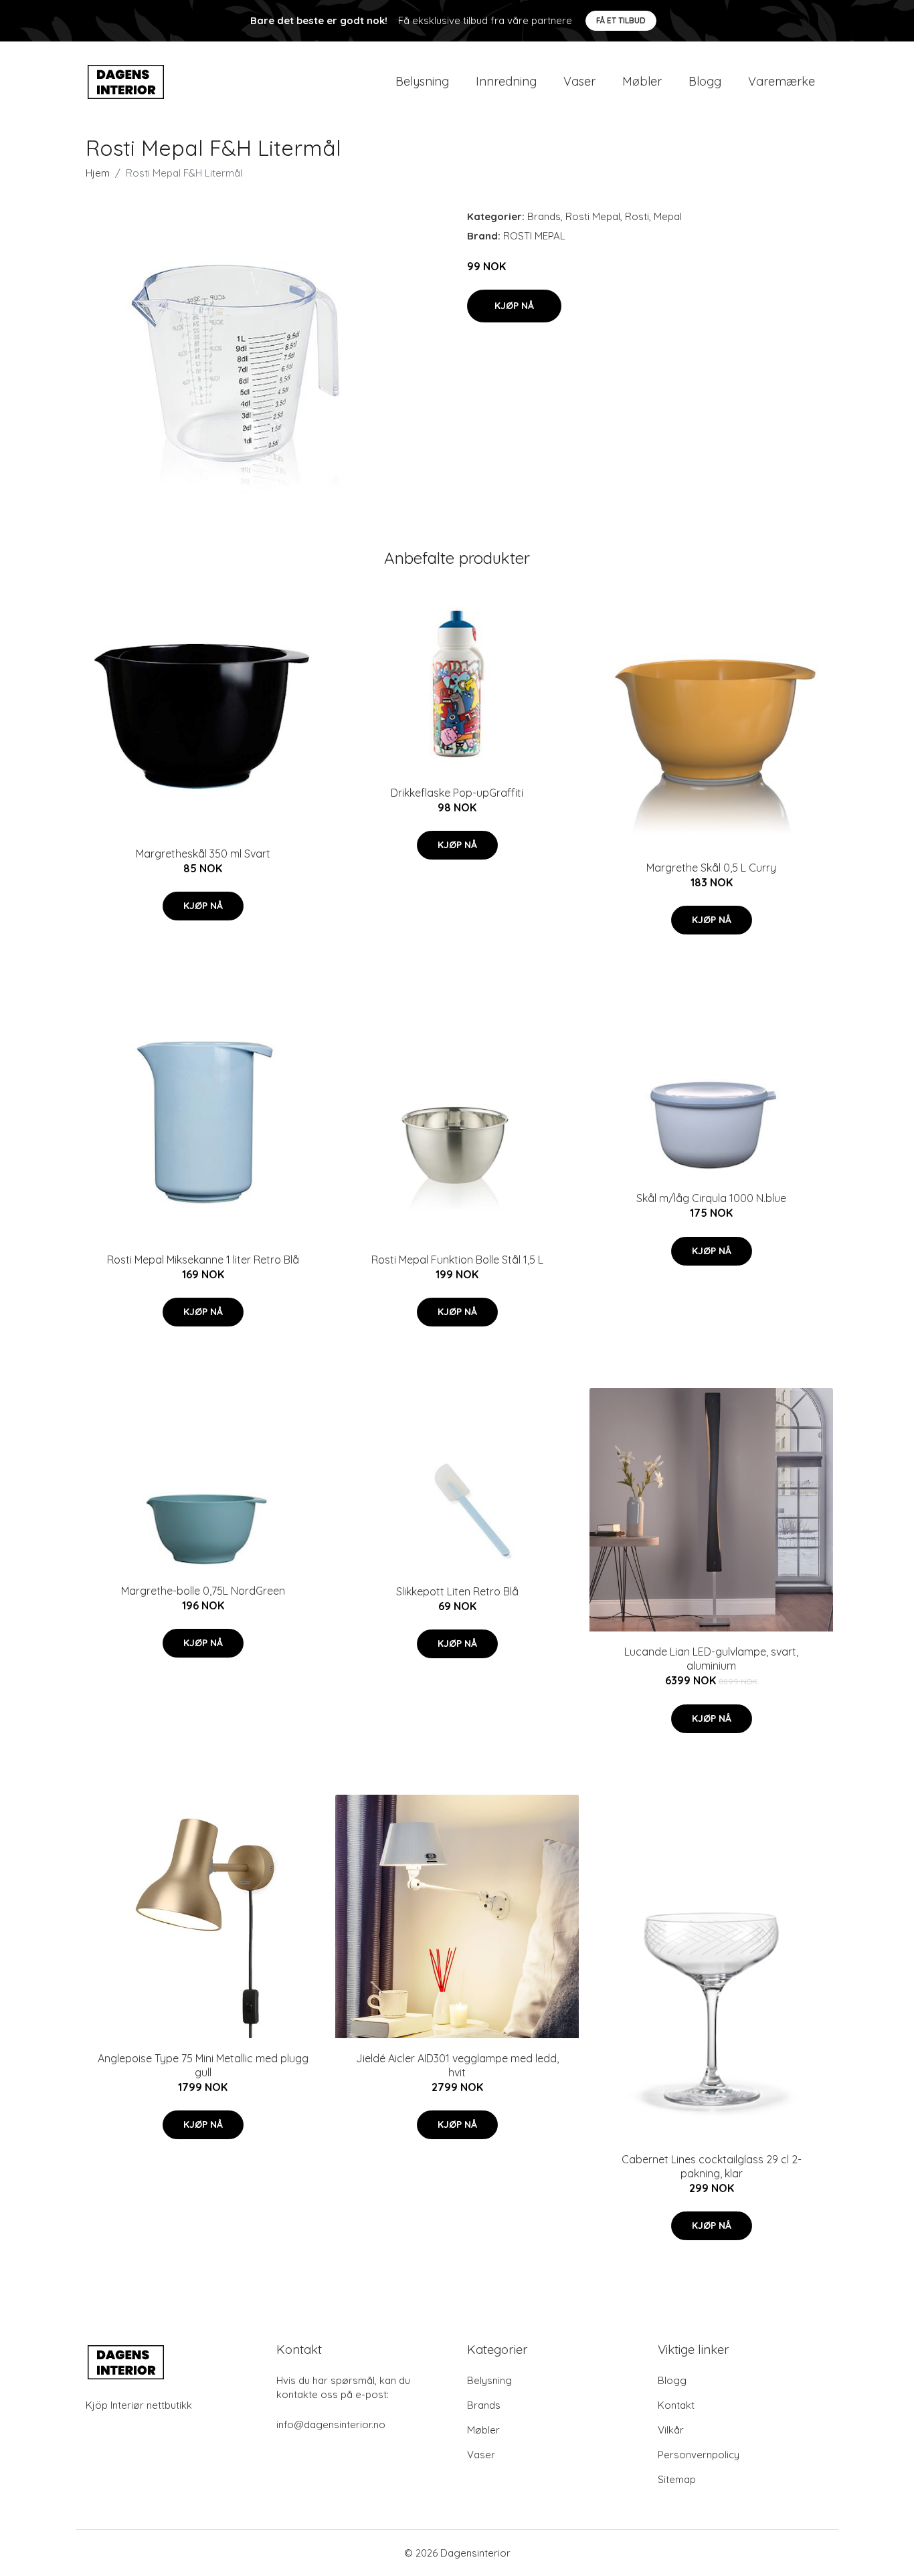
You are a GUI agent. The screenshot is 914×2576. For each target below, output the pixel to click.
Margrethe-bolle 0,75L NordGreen (203, 1591)
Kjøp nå (514, 306)
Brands (544, 216)
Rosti (637, 216)
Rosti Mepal (593, 216)
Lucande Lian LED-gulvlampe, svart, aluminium (711, 1659)
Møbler (642, 81)
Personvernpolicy (699, 2455)
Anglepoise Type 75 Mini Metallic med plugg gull (203, 2065)
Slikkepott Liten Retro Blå (457, 1591)
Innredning (506, 81)
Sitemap (677, 2479)
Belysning (422, 81)
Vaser (579, 81)
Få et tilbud (621, 20)
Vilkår (671, 2430)
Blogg (705, 81)
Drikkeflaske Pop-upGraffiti (457, 793)
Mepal (668, 216)
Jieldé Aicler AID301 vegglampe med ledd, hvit (457, 2065)
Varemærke (782, 81)
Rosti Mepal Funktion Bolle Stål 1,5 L (457, 1260)
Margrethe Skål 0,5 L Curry (711, 868)
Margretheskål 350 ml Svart (203, 854)
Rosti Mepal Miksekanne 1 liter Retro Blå (203, 1260)
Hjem (98, 173)
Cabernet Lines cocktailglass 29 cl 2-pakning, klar (712, 2166)
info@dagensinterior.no (331, 2424)
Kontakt (676, 2405)
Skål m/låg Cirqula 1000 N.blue (711, 1198)
